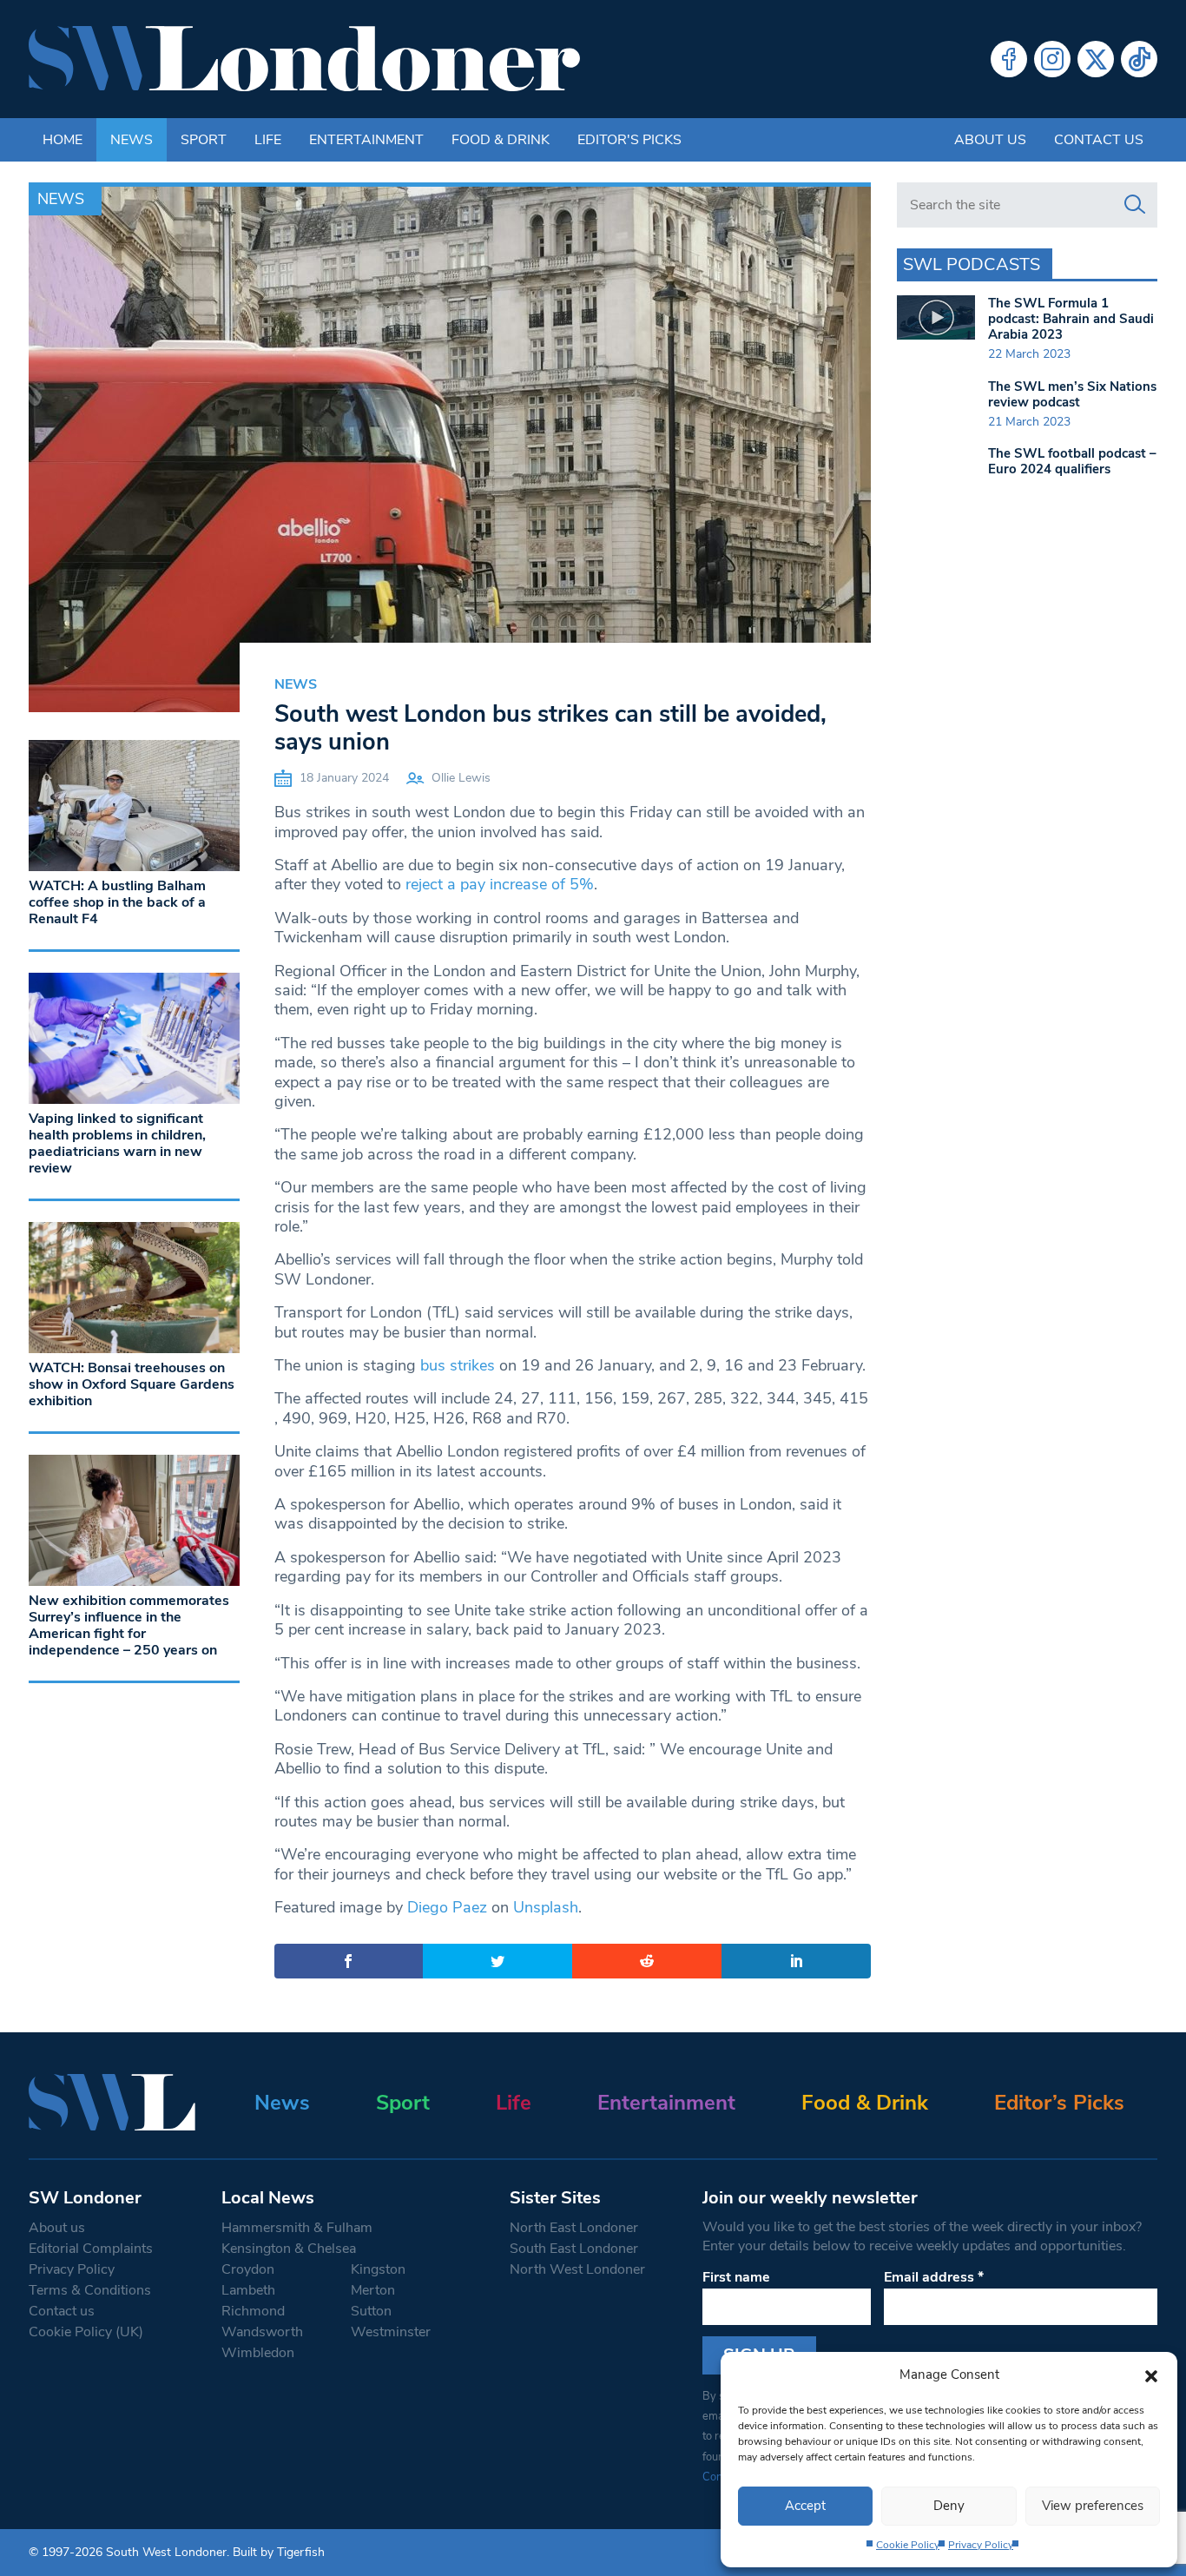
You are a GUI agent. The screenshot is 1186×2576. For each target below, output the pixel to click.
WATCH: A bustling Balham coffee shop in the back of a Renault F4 (117, 902)
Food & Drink (501, 140)
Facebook (1009, 59)
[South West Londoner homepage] (304, 59)
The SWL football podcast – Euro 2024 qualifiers (1072, 461)
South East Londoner (574, 2249)
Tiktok (1139, 59)
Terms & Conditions (90, 2290)
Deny (949, 2506)
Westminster (391, 2332)
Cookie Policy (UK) (86, 2332)
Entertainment (366, 140)
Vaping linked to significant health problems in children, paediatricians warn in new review (117, 1144)
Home (63, 140)
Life (268, 140)
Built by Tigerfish (279, 2552)
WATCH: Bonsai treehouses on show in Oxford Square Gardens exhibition (132, 1384)
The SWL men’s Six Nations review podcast (1072, 394)
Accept (805, 2506)
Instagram (1052, 59)
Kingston (378, 2269)
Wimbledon (258, 2353)
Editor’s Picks (1059, 2103)
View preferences (1093, 2506)
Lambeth (248, 2290)
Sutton (371, 2311)
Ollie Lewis (461, 778)
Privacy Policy (981, 2545)
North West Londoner (577, 2269)
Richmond (253, 2311)
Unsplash (546, 1907)
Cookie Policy (908, 2545)
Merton (373, 2290)
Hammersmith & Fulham (297, 2228)
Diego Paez (447, 1907)
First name (736, 2277)
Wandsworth (262, 2332)
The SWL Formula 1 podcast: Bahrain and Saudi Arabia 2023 (1071, 319)
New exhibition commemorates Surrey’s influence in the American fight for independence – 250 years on (129, 1626)
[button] (1151, 2375)
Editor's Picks (629, 140)
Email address (934, 2277)
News (132, 140)
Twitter (1096, 59)
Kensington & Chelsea (289, 2249)
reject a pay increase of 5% (500, 884)
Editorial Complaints (91, 2249)
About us (990, 140)
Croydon (248, 2269)
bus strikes (458, 1365)
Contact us (1099, 140)
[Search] (1135, 205)
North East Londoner (574, 2228)
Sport (204, 140)
